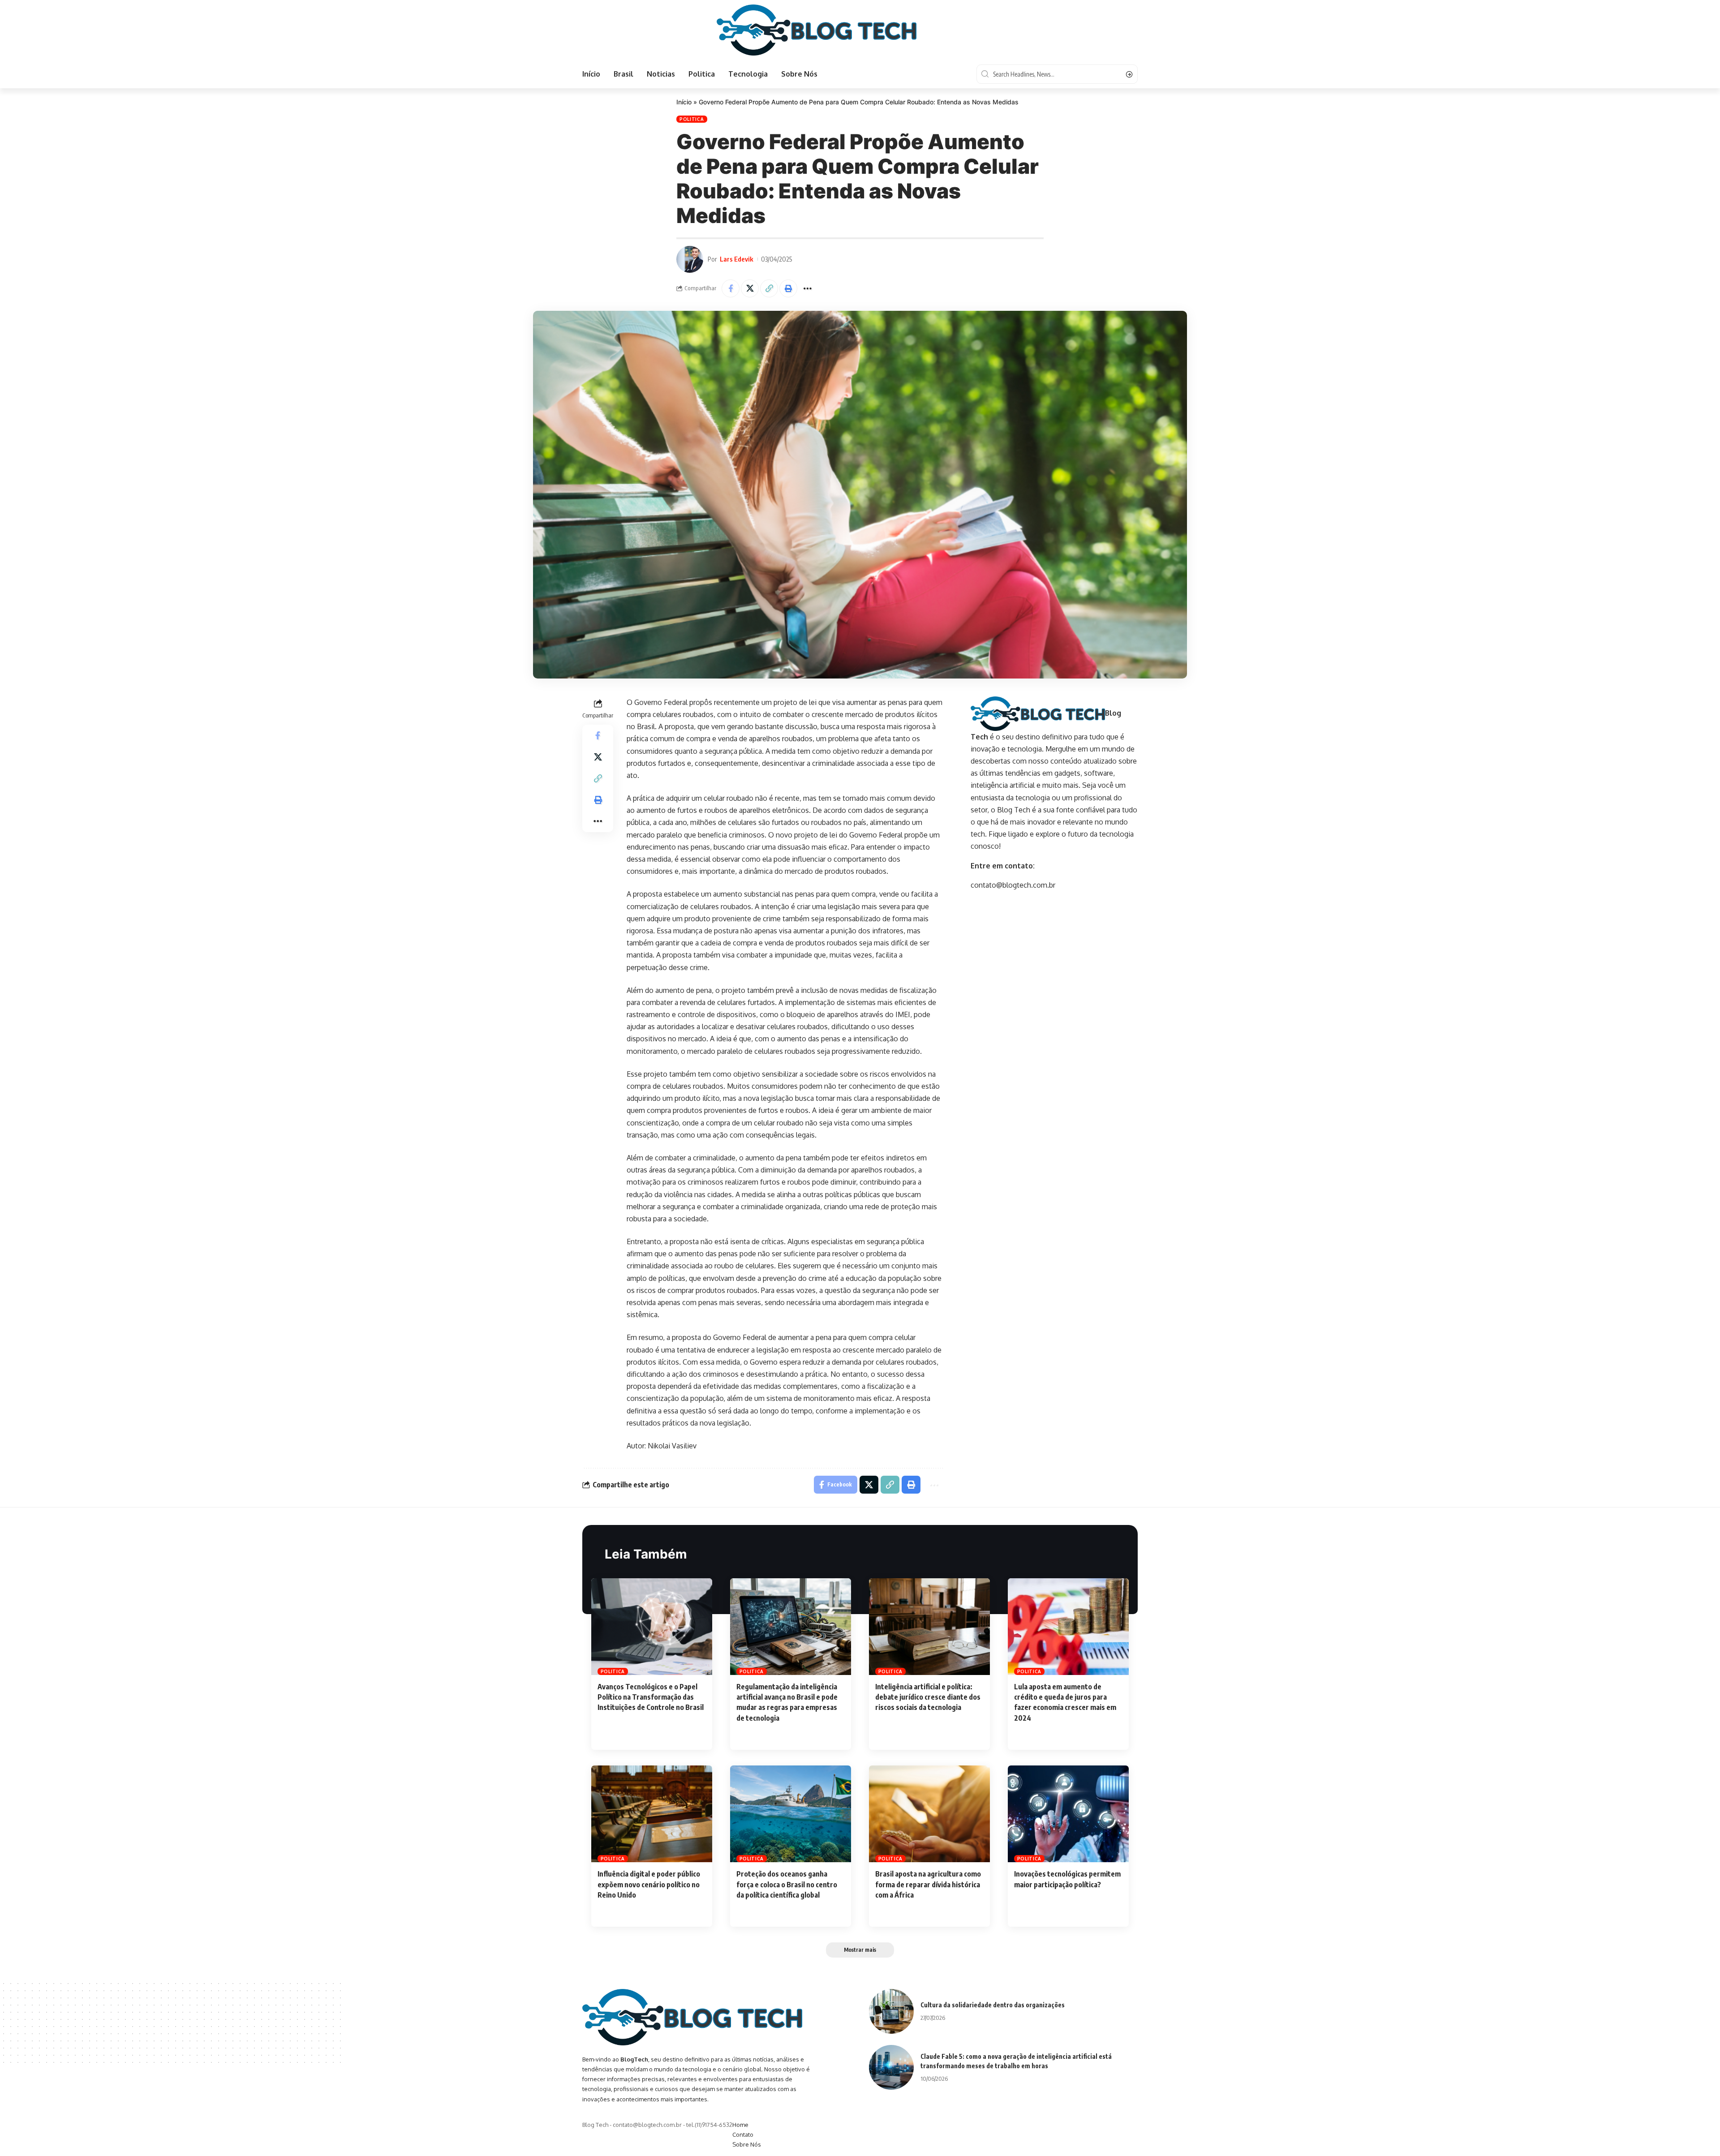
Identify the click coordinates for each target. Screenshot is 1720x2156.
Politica (692, 119)
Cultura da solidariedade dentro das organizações (993, 2005)
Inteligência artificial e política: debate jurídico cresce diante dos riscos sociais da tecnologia (928, 1697)
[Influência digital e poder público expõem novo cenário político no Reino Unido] (652, 1814)
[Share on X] (750, 288)
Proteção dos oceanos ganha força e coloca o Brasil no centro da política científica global (787, 1884)
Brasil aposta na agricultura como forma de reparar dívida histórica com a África (928, 1884)
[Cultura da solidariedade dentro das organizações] (891, 2011)
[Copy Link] (769, 288)
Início (684, 102)
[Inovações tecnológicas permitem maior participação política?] (1068, 1814)
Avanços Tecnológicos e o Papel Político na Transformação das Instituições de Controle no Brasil (651, 1697)
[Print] (788, 288)
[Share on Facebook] (731, 288)
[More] (808, 288)
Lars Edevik (737, 259)
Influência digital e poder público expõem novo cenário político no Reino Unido (649, 1884)
